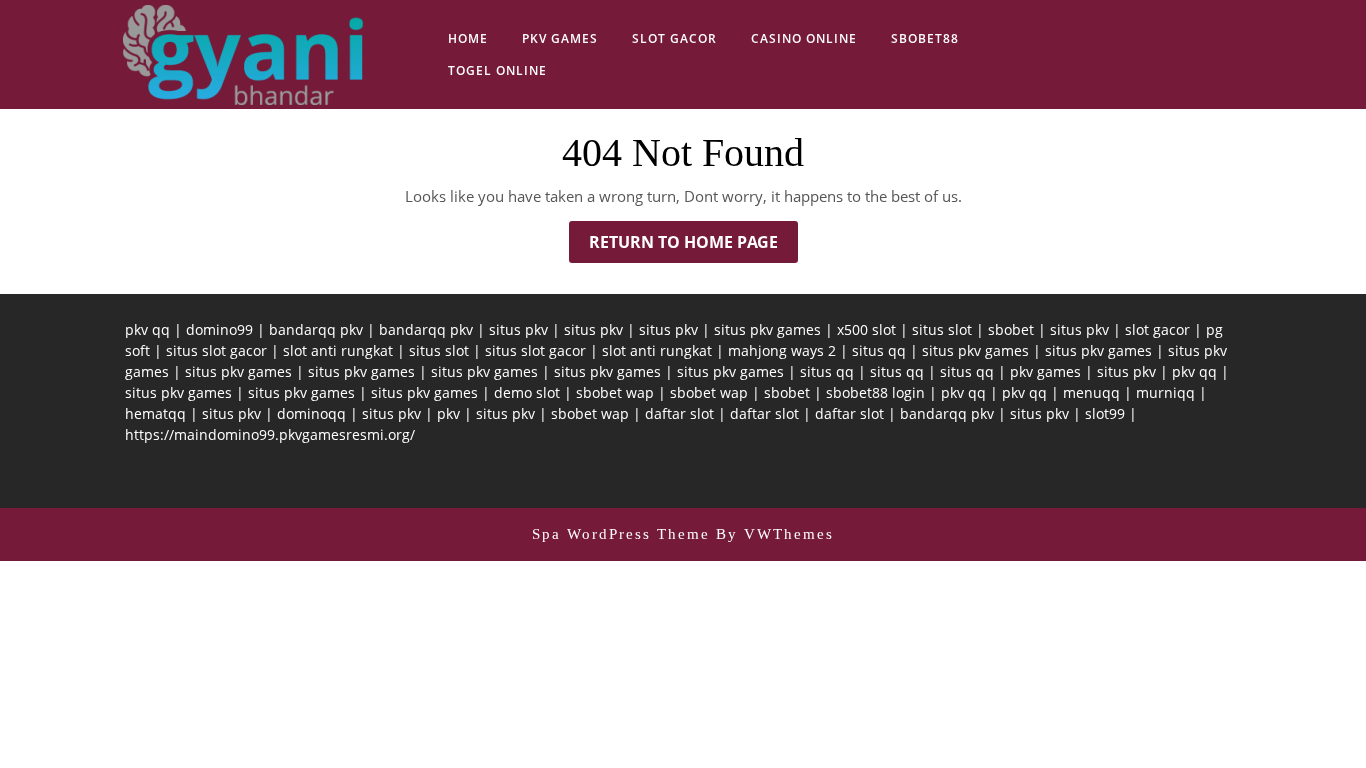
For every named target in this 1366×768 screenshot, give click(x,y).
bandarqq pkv (316, 329)
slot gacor (1157, 329)
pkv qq (147, 329)
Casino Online (804, 38)
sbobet (1011, 329)
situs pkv (518, 329)
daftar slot (679, 413)
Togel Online (497, 70)
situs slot (942, 329)
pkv (448, 413)
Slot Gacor (674, 38)
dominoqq (311, 413)
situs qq (879, 350)
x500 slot (866, 329)
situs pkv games (767, 329)
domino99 (219, 329)
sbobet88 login (875, 392)
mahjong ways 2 (782, 350)
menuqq (1091, 392)
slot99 (1105, 413)
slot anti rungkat (338, 350)
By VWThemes (775, 534)
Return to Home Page (693, 246)
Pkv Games (560, 38)
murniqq (1165, 392)
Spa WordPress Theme (621, 534)
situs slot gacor (216, 350)
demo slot (527, 392)
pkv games (1045, 371)
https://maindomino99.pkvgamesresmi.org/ (270, 434)
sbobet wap (615, 392)
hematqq (155, 413)
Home (468, 38)
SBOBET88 (925, 38)
